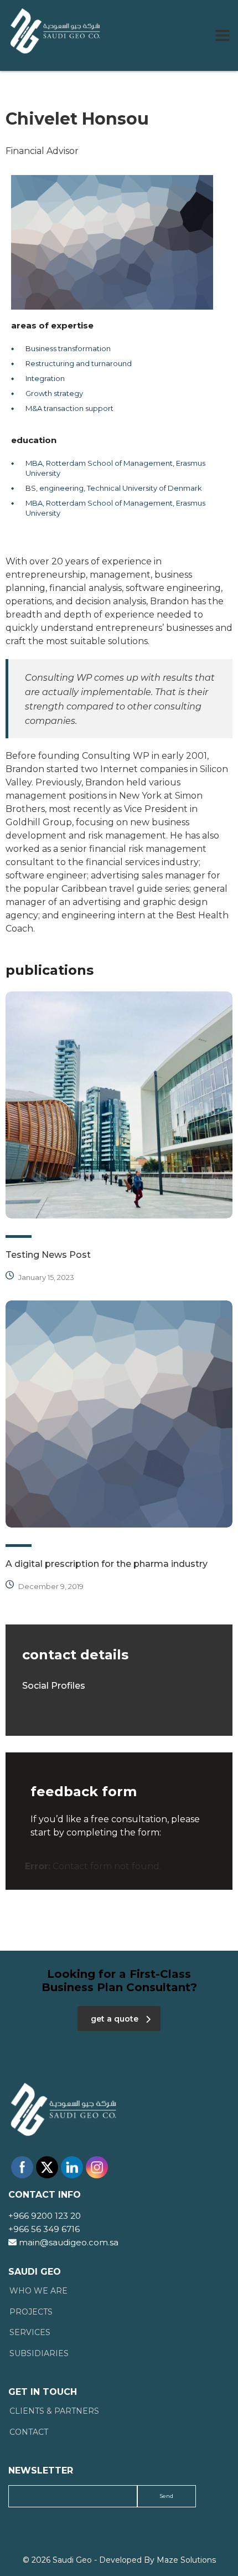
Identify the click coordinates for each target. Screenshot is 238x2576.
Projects (31, 2312)
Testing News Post (48, 1255)
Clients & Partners (54, 2411)
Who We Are (38, 2291)
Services (30, 2333)
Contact (29, 2432)
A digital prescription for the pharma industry (107, 1564)
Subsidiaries (39, 2354)
